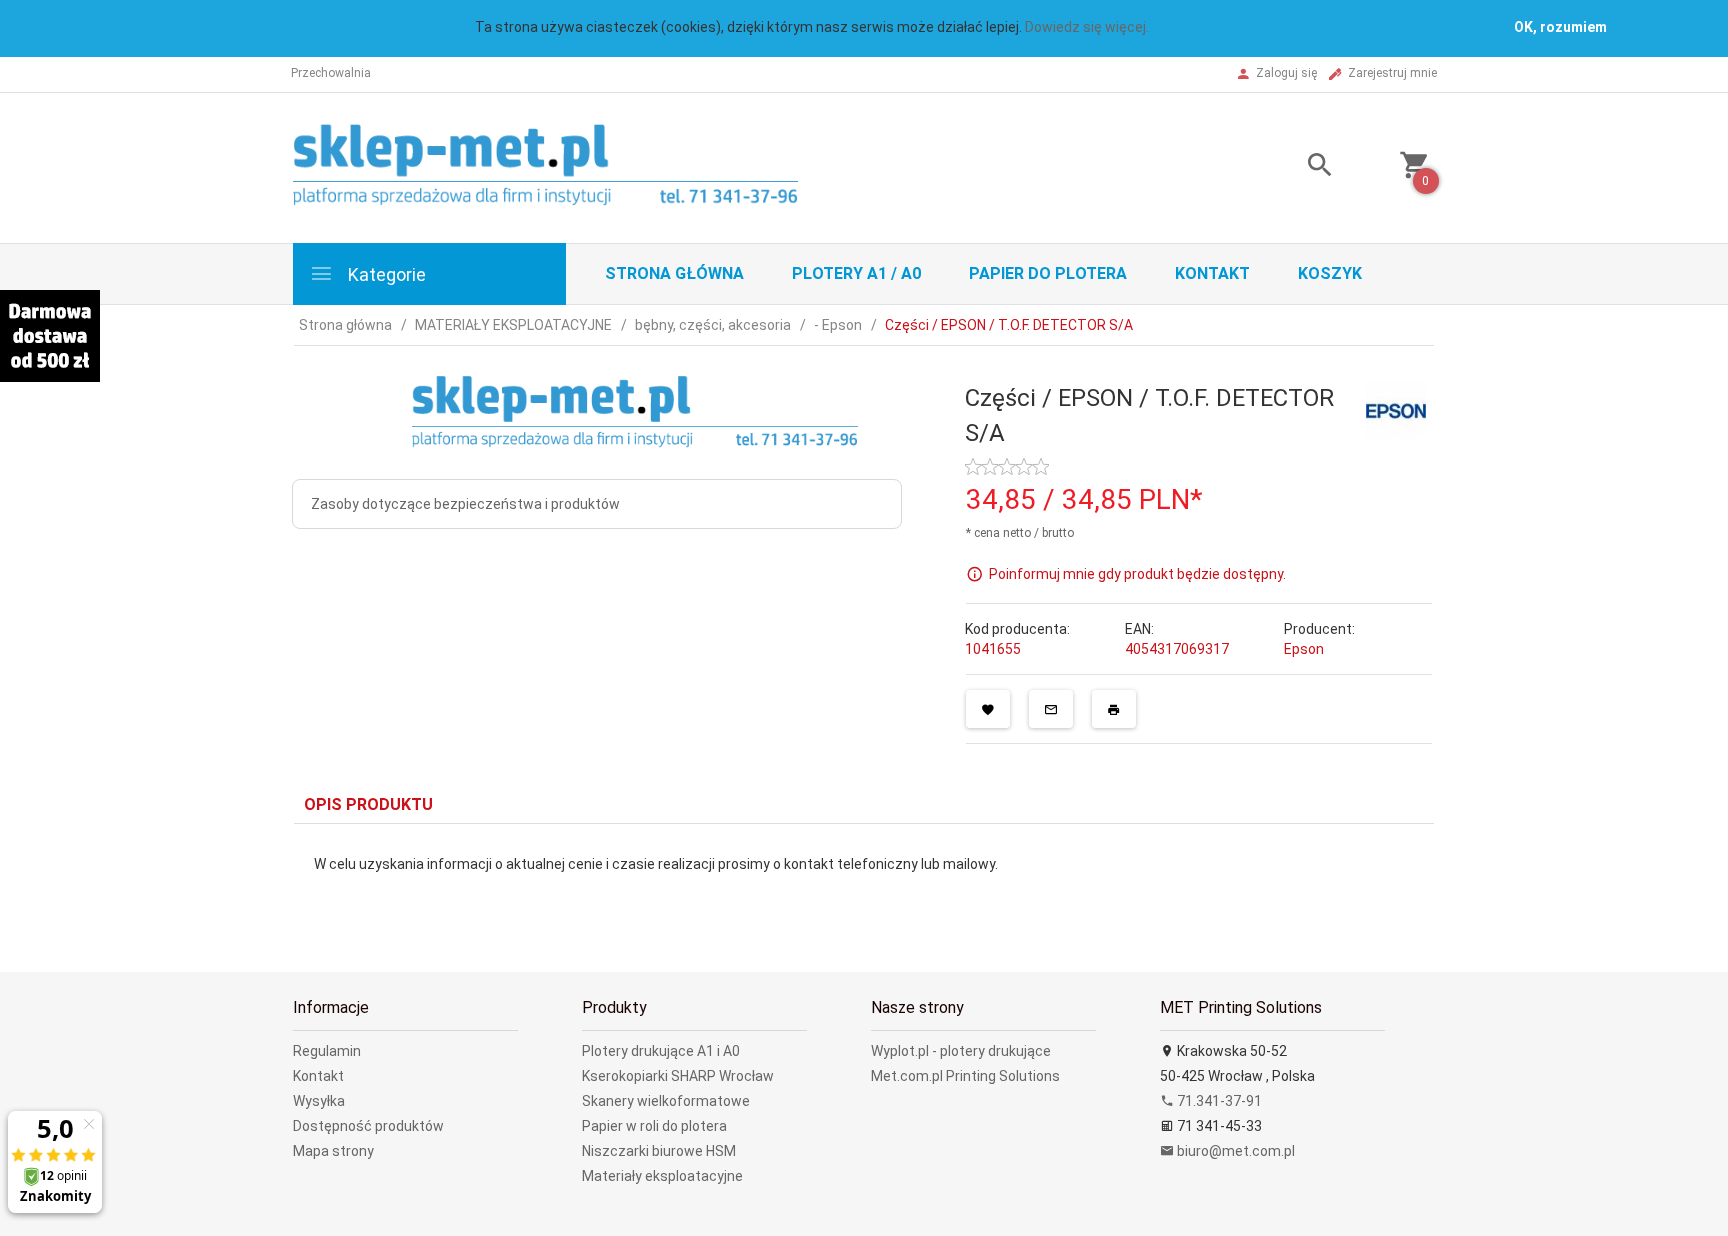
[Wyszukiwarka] (1295, 167)
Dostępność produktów (368, 1126)
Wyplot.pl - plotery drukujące (961, 1051)
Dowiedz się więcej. (1087, 27)
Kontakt (1212, 273)
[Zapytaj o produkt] (1051, 709)
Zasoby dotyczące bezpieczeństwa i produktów (465, 504)
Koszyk (1330, 273)
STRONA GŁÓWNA (674, 273)
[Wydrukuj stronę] (1114, 709)
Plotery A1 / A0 (856, 273)
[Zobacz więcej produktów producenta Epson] (1396, 410)
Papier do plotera (1048, 273)
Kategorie (385, 274)
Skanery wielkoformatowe (666, 1101)
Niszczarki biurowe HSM (659, 1151)
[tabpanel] (864, 883)
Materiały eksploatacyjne (662, 1176)
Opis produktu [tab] (368, 804)
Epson (1304, 649)
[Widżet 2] (50, 336)
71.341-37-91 (1218, 1101)
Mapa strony (333, 1151)
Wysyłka (319, 1101)
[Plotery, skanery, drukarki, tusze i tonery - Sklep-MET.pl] (570, 166)
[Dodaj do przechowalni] (988, 709)
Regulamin (327, 1051)
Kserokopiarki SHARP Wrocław (678, 1076)
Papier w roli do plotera (654, 1126)
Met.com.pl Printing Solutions (965, 1076)
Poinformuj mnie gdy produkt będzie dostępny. (1137, 574)
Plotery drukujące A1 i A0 (661, 1051)
